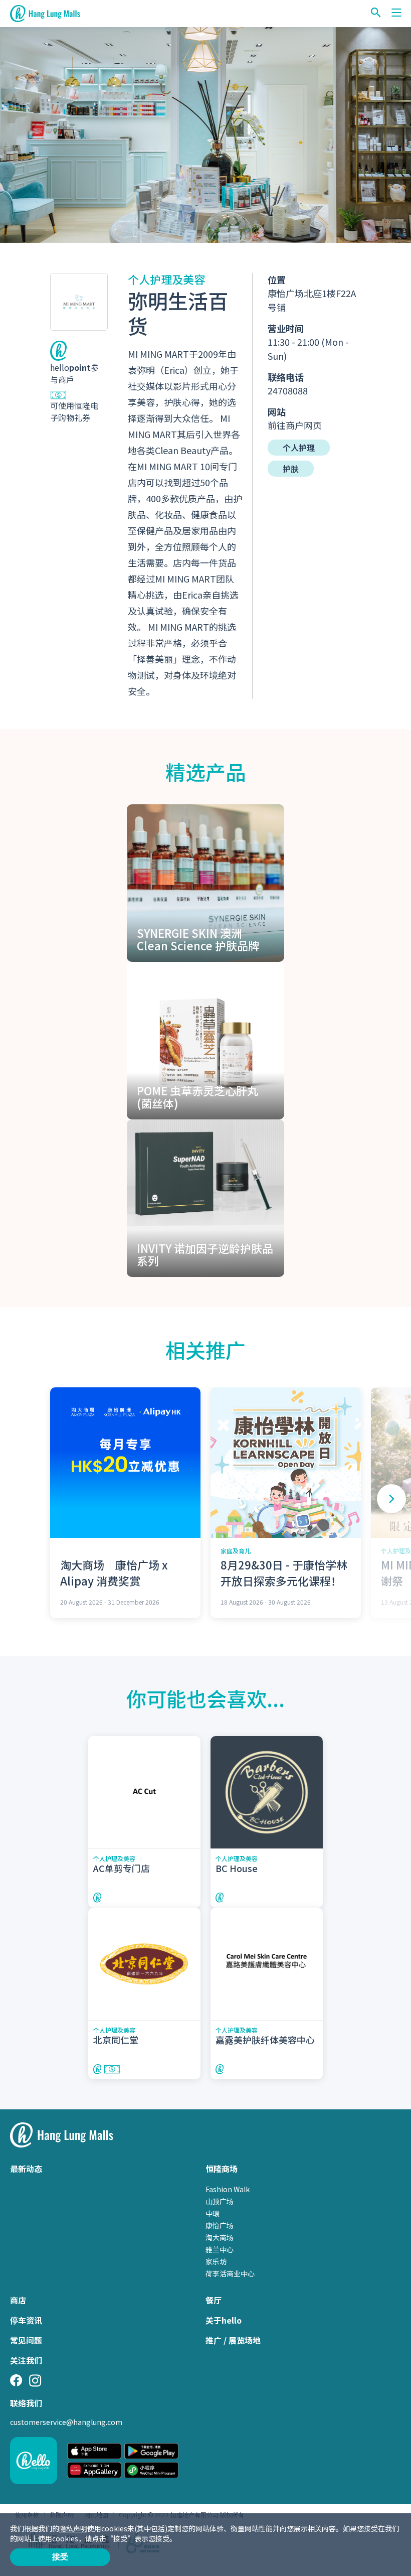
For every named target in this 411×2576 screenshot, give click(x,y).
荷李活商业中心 (230, 2273)
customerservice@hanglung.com (66, 2422)
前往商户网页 (295, 425)
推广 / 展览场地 (233, 2340)
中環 (213, 2213)
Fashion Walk (228, 2189)
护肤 (291, 469)
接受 (60, 2557)
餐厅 (214, 2300)
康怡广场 (220, 2225)
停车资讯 (26, 2320)
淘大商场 (220, 2237)
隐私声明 (73, 2528)
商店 (18, 2300)
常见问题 (26, 2340)
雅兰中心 (220, 2249)
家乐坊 (216, 2261)
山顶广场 (220, 2201)
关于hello (224, 2320)
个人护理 (299, 448)
